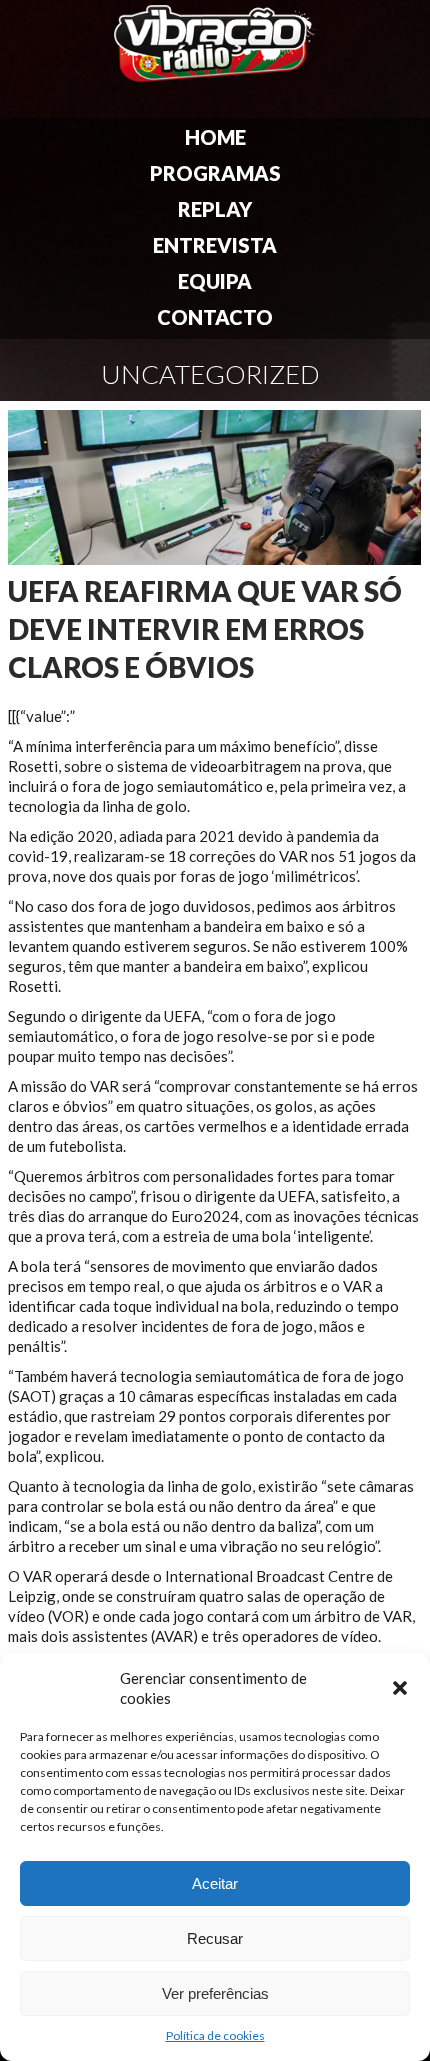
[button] (400, 1688)
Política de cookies (215, 2035)
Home (215, 137)
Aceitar (215, 1883)
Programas (215, 173)
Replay (215, 209)
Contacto (215, 317)
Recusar (215, 1938)
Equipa (215, 281)
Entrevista (215, 245)
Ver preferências (215, 1993)
